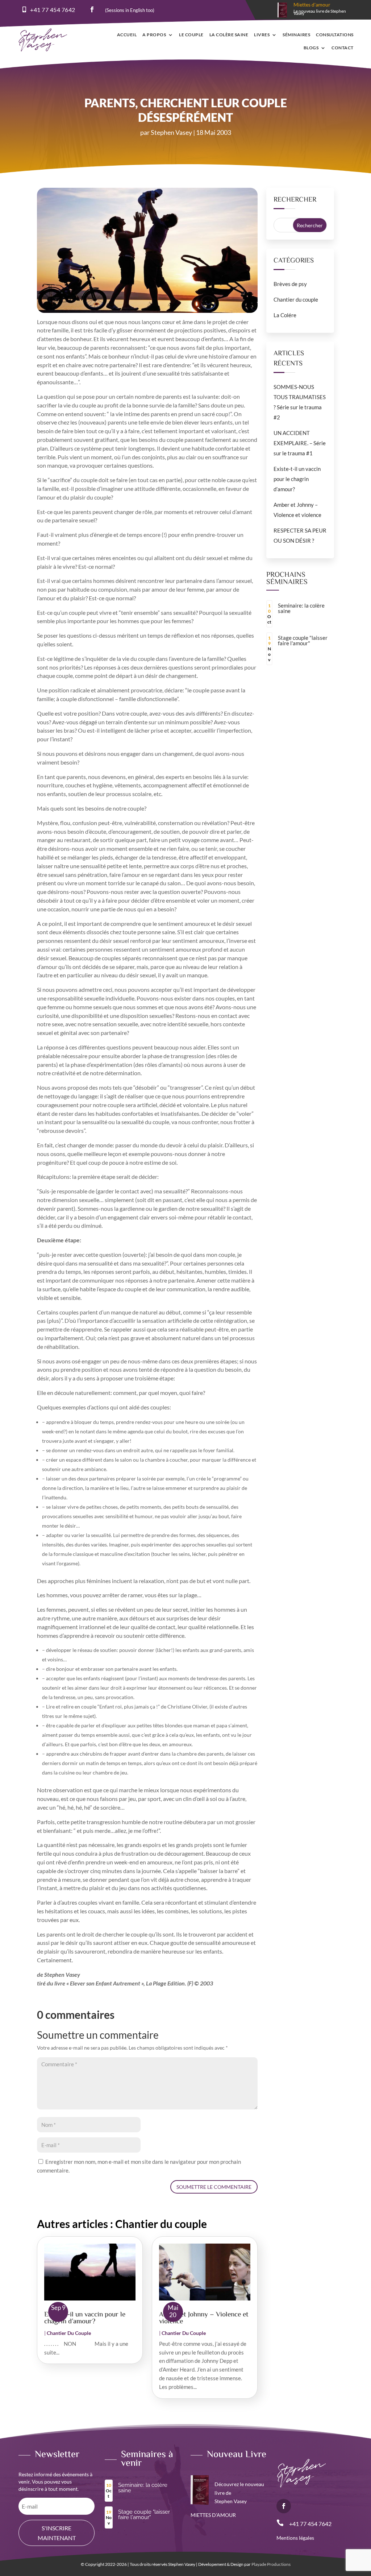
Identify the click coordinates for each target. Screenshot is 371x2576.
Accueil (127, 35)
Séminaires (296, 35)
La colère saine (229, 35)
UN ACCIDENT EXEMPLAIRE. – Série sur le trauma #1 (300, 443)
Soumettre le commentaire (214, 2187)
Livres (262, 35)
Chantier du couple (69, 2333)
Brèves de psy (290, 284)
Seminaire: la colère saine (301, 608)
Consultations (335, 35)
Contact (343, 48)
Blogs (311, 48)
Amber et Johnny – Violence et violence (204, 2318)
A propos (154, 35)
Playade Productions (271, 2564)
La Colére (285, 315)
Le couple (191, 35)
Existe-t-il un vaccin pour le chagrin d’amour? (85, 2318)
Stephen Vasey (171, 132)
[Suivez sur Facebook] (92, 9)
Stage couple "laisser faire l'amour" (303, 640)
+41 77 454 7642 (53, 10)
